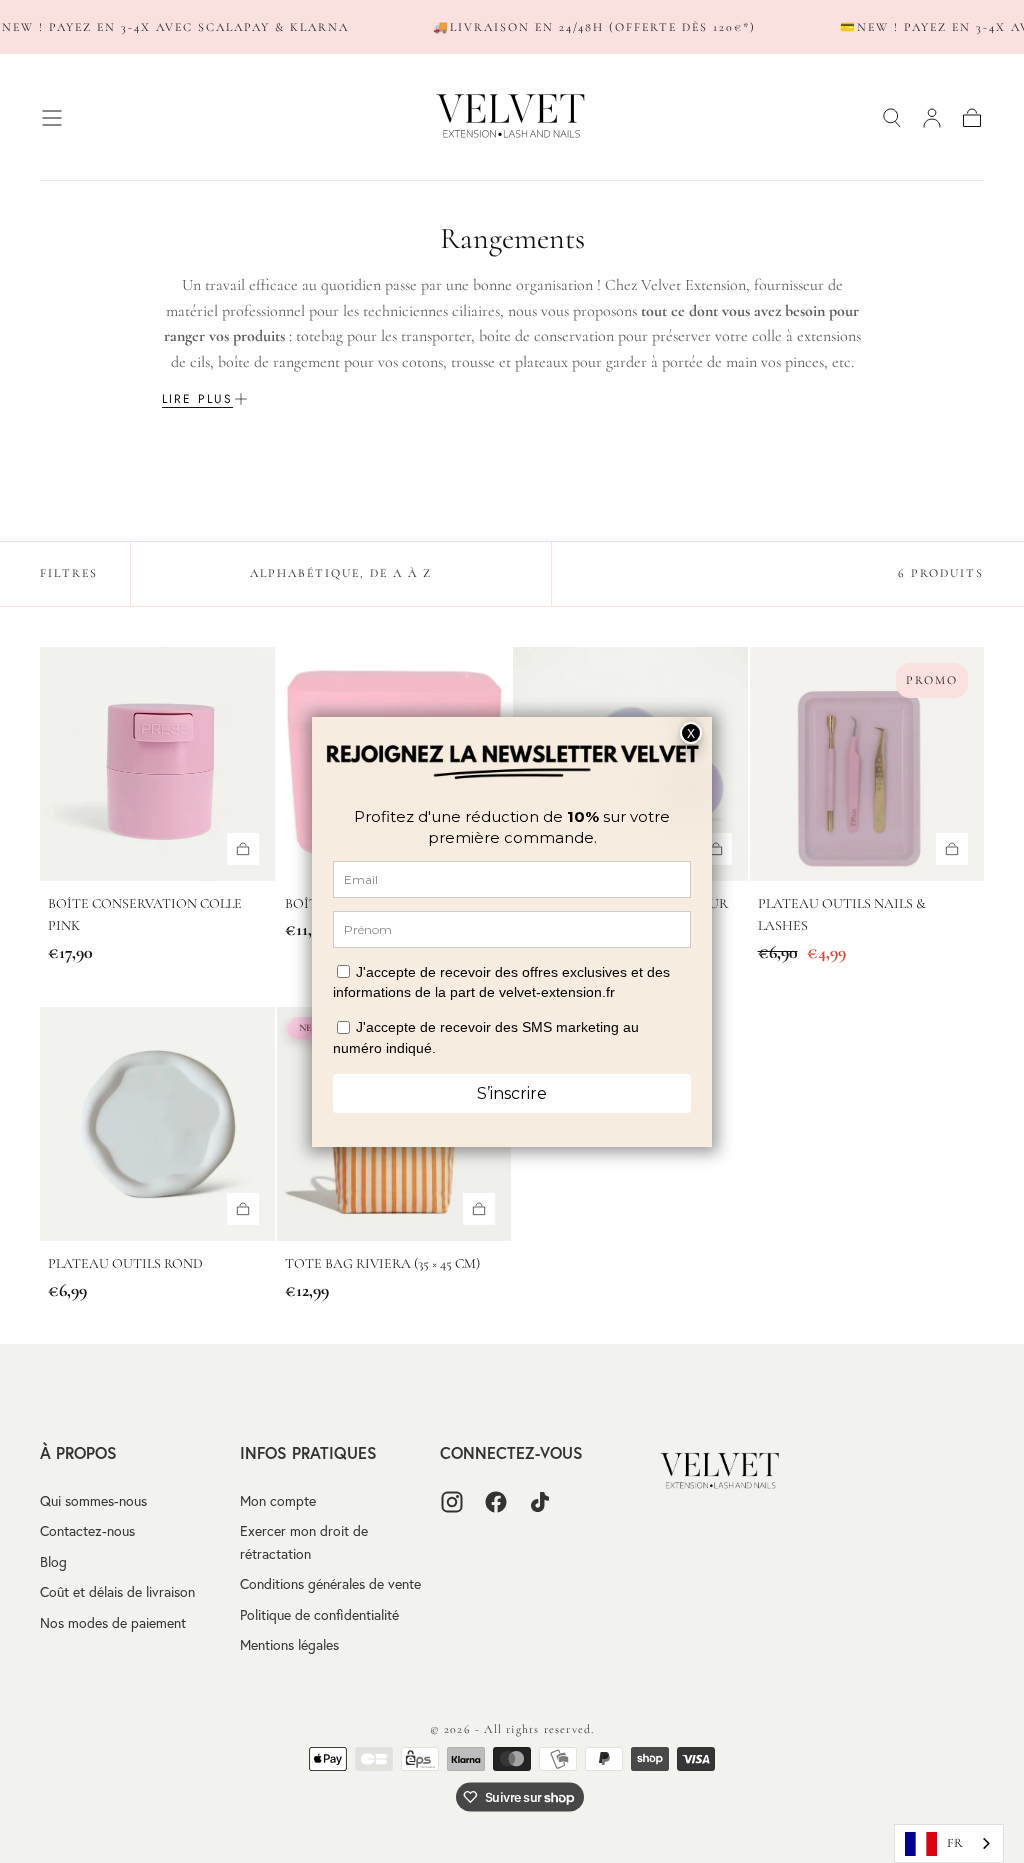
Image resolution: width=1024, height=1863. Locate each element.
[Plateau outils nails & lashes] (867, 764)
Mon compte (278, 1501)
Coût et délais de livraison (117, 1592)
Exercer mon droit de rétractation (304, 1542)
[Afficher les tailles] (243, 849)
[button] (52, 118)
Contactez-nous (87, 1531)
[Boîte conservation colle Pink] (157, 764)
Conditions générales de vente (330, 1584)
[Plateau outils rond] (157, 1124)
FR (955, 1843)
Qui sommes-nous (93, 1501)
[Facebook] (496, 1502)
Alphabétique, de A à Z (341, 573)
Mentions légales (289, 1645)
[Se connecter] (932, 118)
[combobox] (949, 1843)
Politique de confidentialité (319, 1615)
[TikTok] (540, 1502)
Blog (53, 1562)
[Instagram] (452, 1502)
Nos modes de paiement (113, 1623)
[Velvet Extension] (721, 1471)
